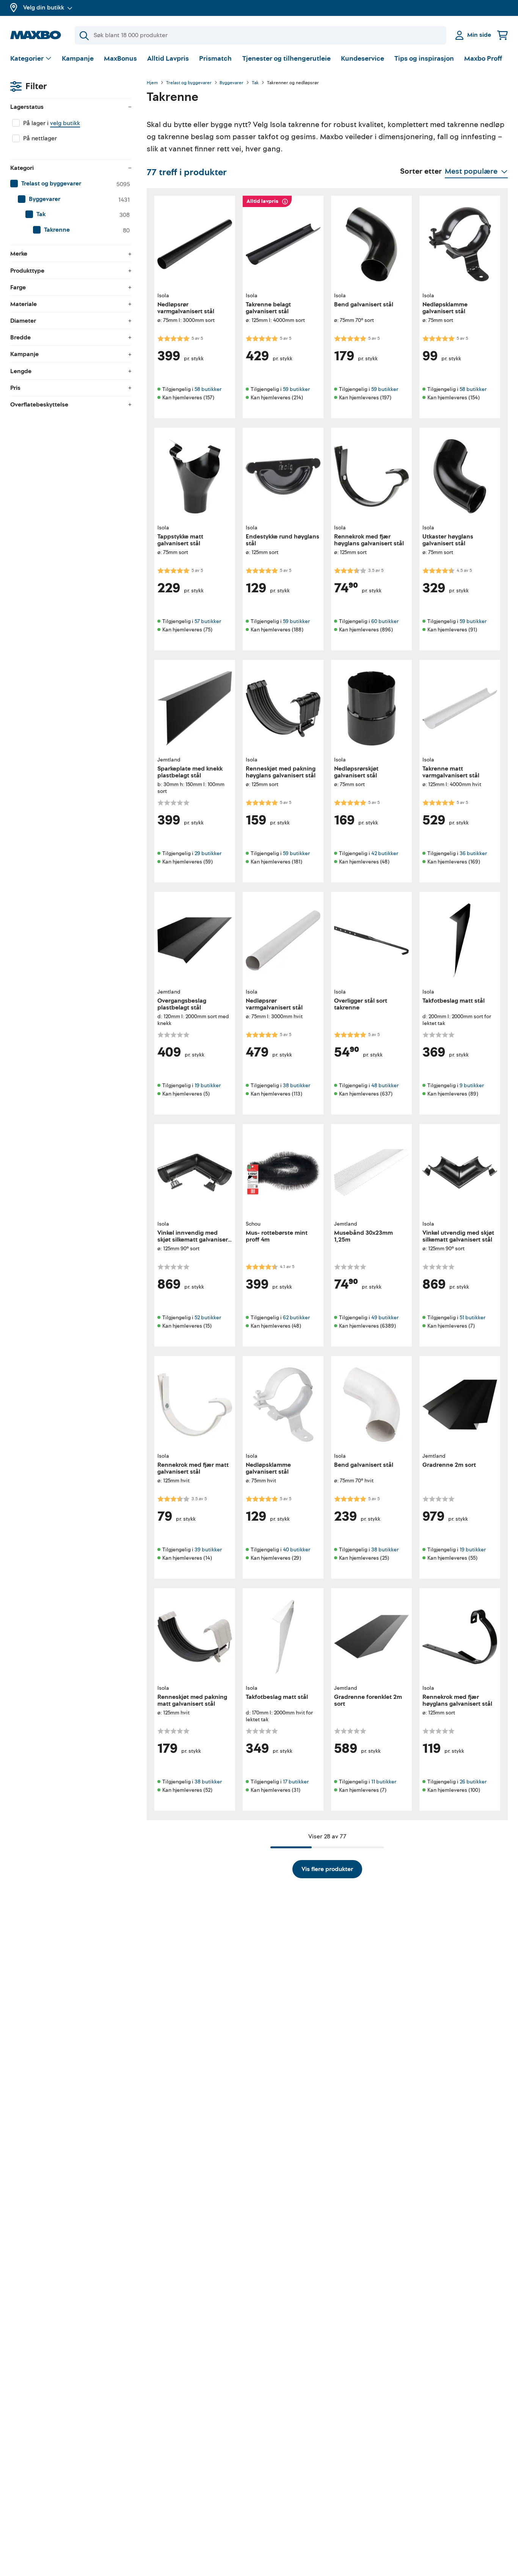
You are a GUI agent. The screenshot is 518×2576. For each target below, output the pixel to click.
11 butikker (384, 1782)
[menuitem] (71, 184)
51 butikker (472, 1318)
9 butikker (472, 1085)
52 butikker (208, 1318)
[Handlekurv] (502, 35)
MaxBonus (120, 59)
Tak (255, 83)
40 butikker (297, 1550)
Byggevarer (232, 83)
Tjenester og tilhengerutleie (286, 59)
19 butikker (208, 1085)
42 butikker (385, 853)
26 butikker (473, 1782)
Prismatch (215, 59)
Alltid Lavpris (168, 59)
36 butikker (473, 853)
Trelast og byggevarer (189, 83)
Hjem (152, 83)
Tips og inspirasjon (424, 59)
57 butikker (208, 621)
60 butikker (385, 621)
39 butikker (208, 1550)
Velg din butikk (44, 8)
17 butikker (296, 1782)
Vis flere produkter (327, 1869)
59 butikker (296, 389)
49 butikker (385, 1318)
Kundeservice (363, 59)
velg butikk (65, 123)
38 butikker (297, 1085)
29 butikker (208, 853)
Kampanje (78, 59)
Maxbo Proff (483, 59)
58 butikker (208, 389)
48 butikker (385, 1085)
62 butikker (296, 1318)
